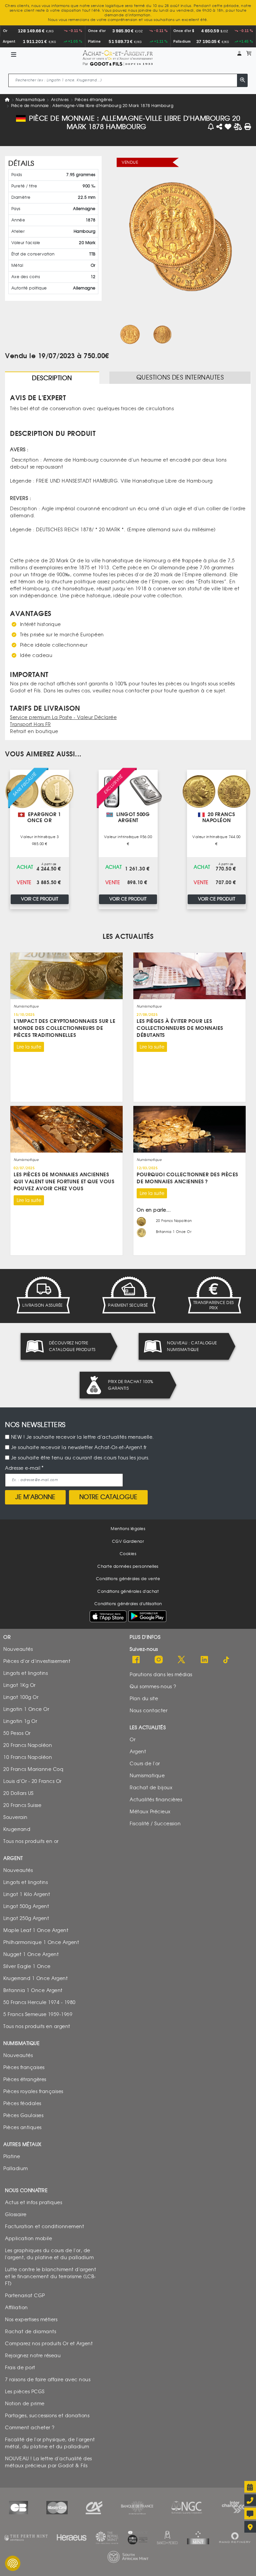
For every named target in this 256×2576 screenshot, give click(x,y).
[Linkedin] (204, 1660)
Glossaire (16, 2214)
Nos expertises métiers (31, 2319)
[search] (242, 80)
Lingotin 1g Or (20, 1721)
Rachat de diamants (30, 2331)
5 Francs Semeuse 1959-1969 (38, 2014)
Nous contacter (148, 1710)
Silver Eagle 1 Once (27, 1966)
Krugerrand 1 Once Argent (35, 1978)
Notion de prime (25, 2403)
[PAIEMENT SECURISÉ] (128, 1295)
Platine (12, 2156)
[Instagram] (159, 1660)
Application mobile (28, 2238)
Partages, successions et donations (47, 2415)
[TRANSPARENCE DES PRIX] (214, 1295)
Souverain (15, 1817)
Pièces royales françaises (33, 2091)
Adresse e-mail (23, 1468)
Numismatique (30, 100)
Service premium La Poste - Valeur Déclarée (63, 718)
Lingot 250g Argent (26, 1918)
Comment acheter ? (30, 2427)
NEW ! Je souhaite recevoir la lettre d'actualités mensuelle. (82, 1437)
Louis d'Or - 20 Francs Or (32, 1781)
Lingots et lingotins (25, 1673)
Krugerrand (17, 1829)
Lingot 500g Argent (26, 1906)
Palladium (16, 2168)
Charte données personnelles (128, 1566)
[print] (248, 127)
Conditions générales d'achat (128, 1591)
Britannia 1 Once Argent (33, 1990)
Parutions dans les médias (161, 1674)
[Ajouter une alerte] (211, 127)
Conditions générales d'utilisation (128, 1604)
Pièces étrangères (94, 100)
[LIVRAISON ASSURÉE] (42, 1295)
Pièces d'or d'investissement (37, 1661)
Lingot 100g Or (21, 1697)
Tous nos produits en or (31, 1841)
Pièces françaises (24, 2067)
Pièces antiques (22, 2127)
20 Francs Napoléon (28, 1745)
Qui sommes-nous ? (153, 1686)
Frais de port (20, 2367)
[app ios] (108, 1616)
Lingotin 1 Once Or (26, 1709)
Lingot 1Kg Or (19, 1685)
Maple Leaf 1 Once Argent (36, 1930)
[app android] (147, 1618)
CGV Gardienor (128, 1541)
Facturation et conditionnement (44, 2226)
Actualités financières (156, 1799)
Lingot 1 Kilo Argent (27, 1894)
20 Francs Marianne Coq (33, 1769)
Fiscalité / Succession (155, 1823)
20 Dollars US (18, 1793)
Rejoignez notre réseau (33, 2355)
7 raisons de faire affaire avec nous (48, 2379)
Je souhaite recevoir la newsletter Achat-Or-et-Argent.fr (79, 1448)
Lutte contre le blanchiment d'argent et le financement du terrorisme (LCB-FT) (50, 2276)
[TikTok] (227, 1660)
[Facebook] (136, 1660)
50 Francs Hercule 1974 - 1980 (39, 2002)
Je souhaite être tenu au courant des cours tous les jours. (80, 1458)
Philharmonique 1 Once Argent (41, 1942)
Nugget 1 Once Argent (31, 1954)
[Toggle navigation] (14, 55)
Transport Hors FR (30, 725)
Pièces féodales (22, 2103)
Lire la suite (29, 1047)
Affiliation (16, 2307)
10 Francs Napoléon (28, 1757)
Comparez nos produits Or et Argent (49, 2343)
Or (132, 1739)
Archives (60, 100)
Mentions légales (128, 1529)
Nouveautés (18, 1649)
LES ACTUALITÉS (128, 937)
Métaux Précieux (150, 1811)
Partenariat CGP (25, 2295)
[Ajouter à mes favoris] (228, 127)
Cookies (128, 1554)
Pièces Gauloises (23, 2115)
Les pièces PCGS (25, 2391)
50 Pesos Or (17, 1733)
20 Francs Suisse (22, 1805)
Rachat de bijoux (151, 1787)
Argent (138, 1751)
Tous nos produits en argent (37, 2026)
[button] (239, 54)
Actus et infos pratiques (33, 2202)
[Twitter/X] (181, 1660)
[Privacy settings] (13, 2563)
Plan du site (144, 1698)
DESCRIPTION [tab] (52, 379)
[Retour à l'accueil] (117, 55)
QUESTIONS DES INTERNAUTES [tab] (180, 378)
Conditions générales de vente (128, 1579)
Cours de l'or (145, 1763)
